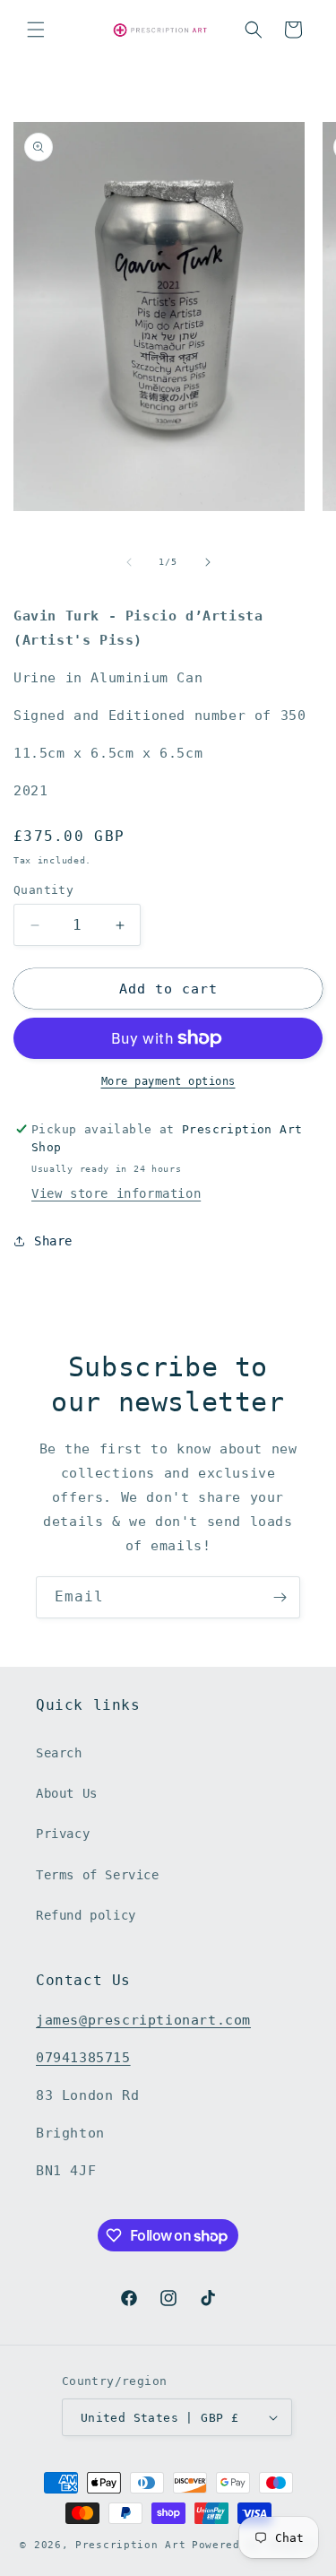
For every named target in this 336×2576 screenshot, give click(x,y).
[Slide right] (208, 562)
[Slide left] (129, 562)
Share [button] (53, 1241)
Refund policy (86, 1915)
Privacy (63, 1834)
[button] (36, 30)
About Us (67, 1793)
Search (59, 1753)
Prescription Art (130, 2545)
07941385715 (83, 2058)
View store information (116, 1193)
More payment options (168, 1081)
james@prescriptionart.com (143, 2020)
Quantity (43, 890)
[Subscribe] (280, 1597)
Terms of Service (98, 1875)
